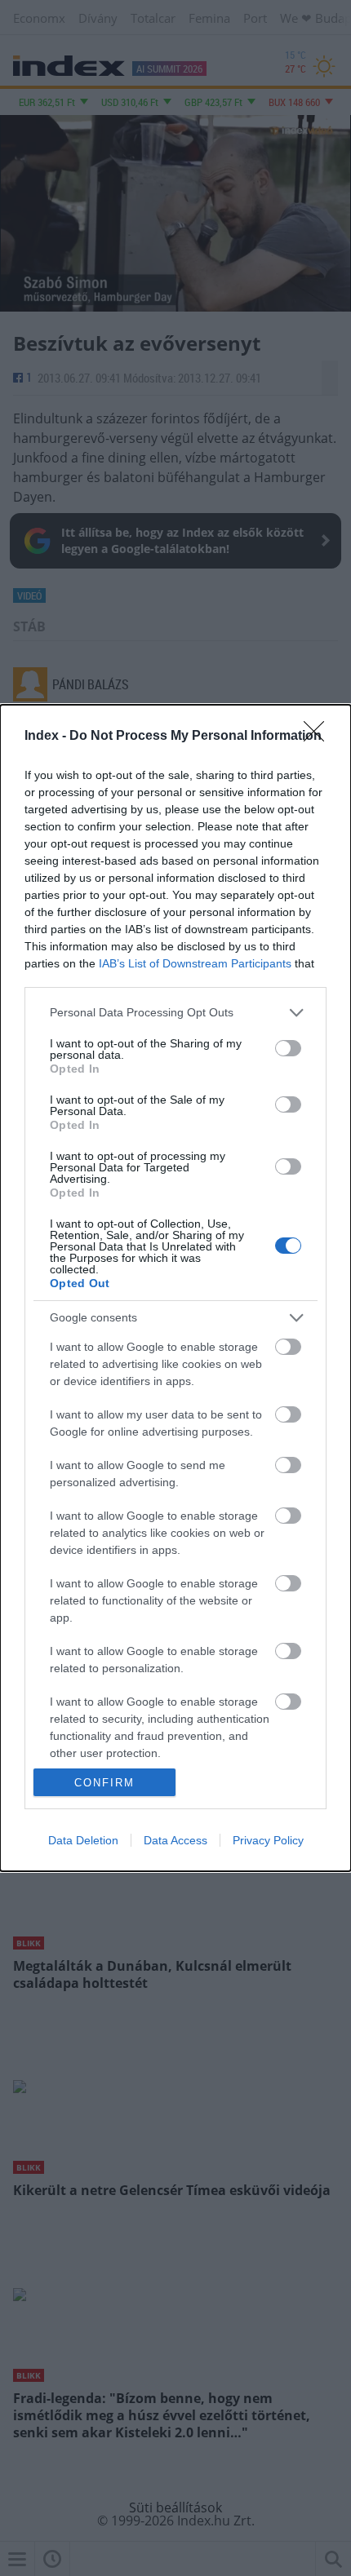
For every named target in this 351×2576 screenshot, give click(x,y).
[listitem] (175, 1013)
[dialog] (175, 1288)
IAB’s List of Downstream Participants (195, 963)
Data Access (175, 1840)
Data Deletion (83, 1840)
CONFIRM (104, 1783)
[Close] (319, 737)
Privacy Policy (268, 1840)
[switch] (288, 1048)
